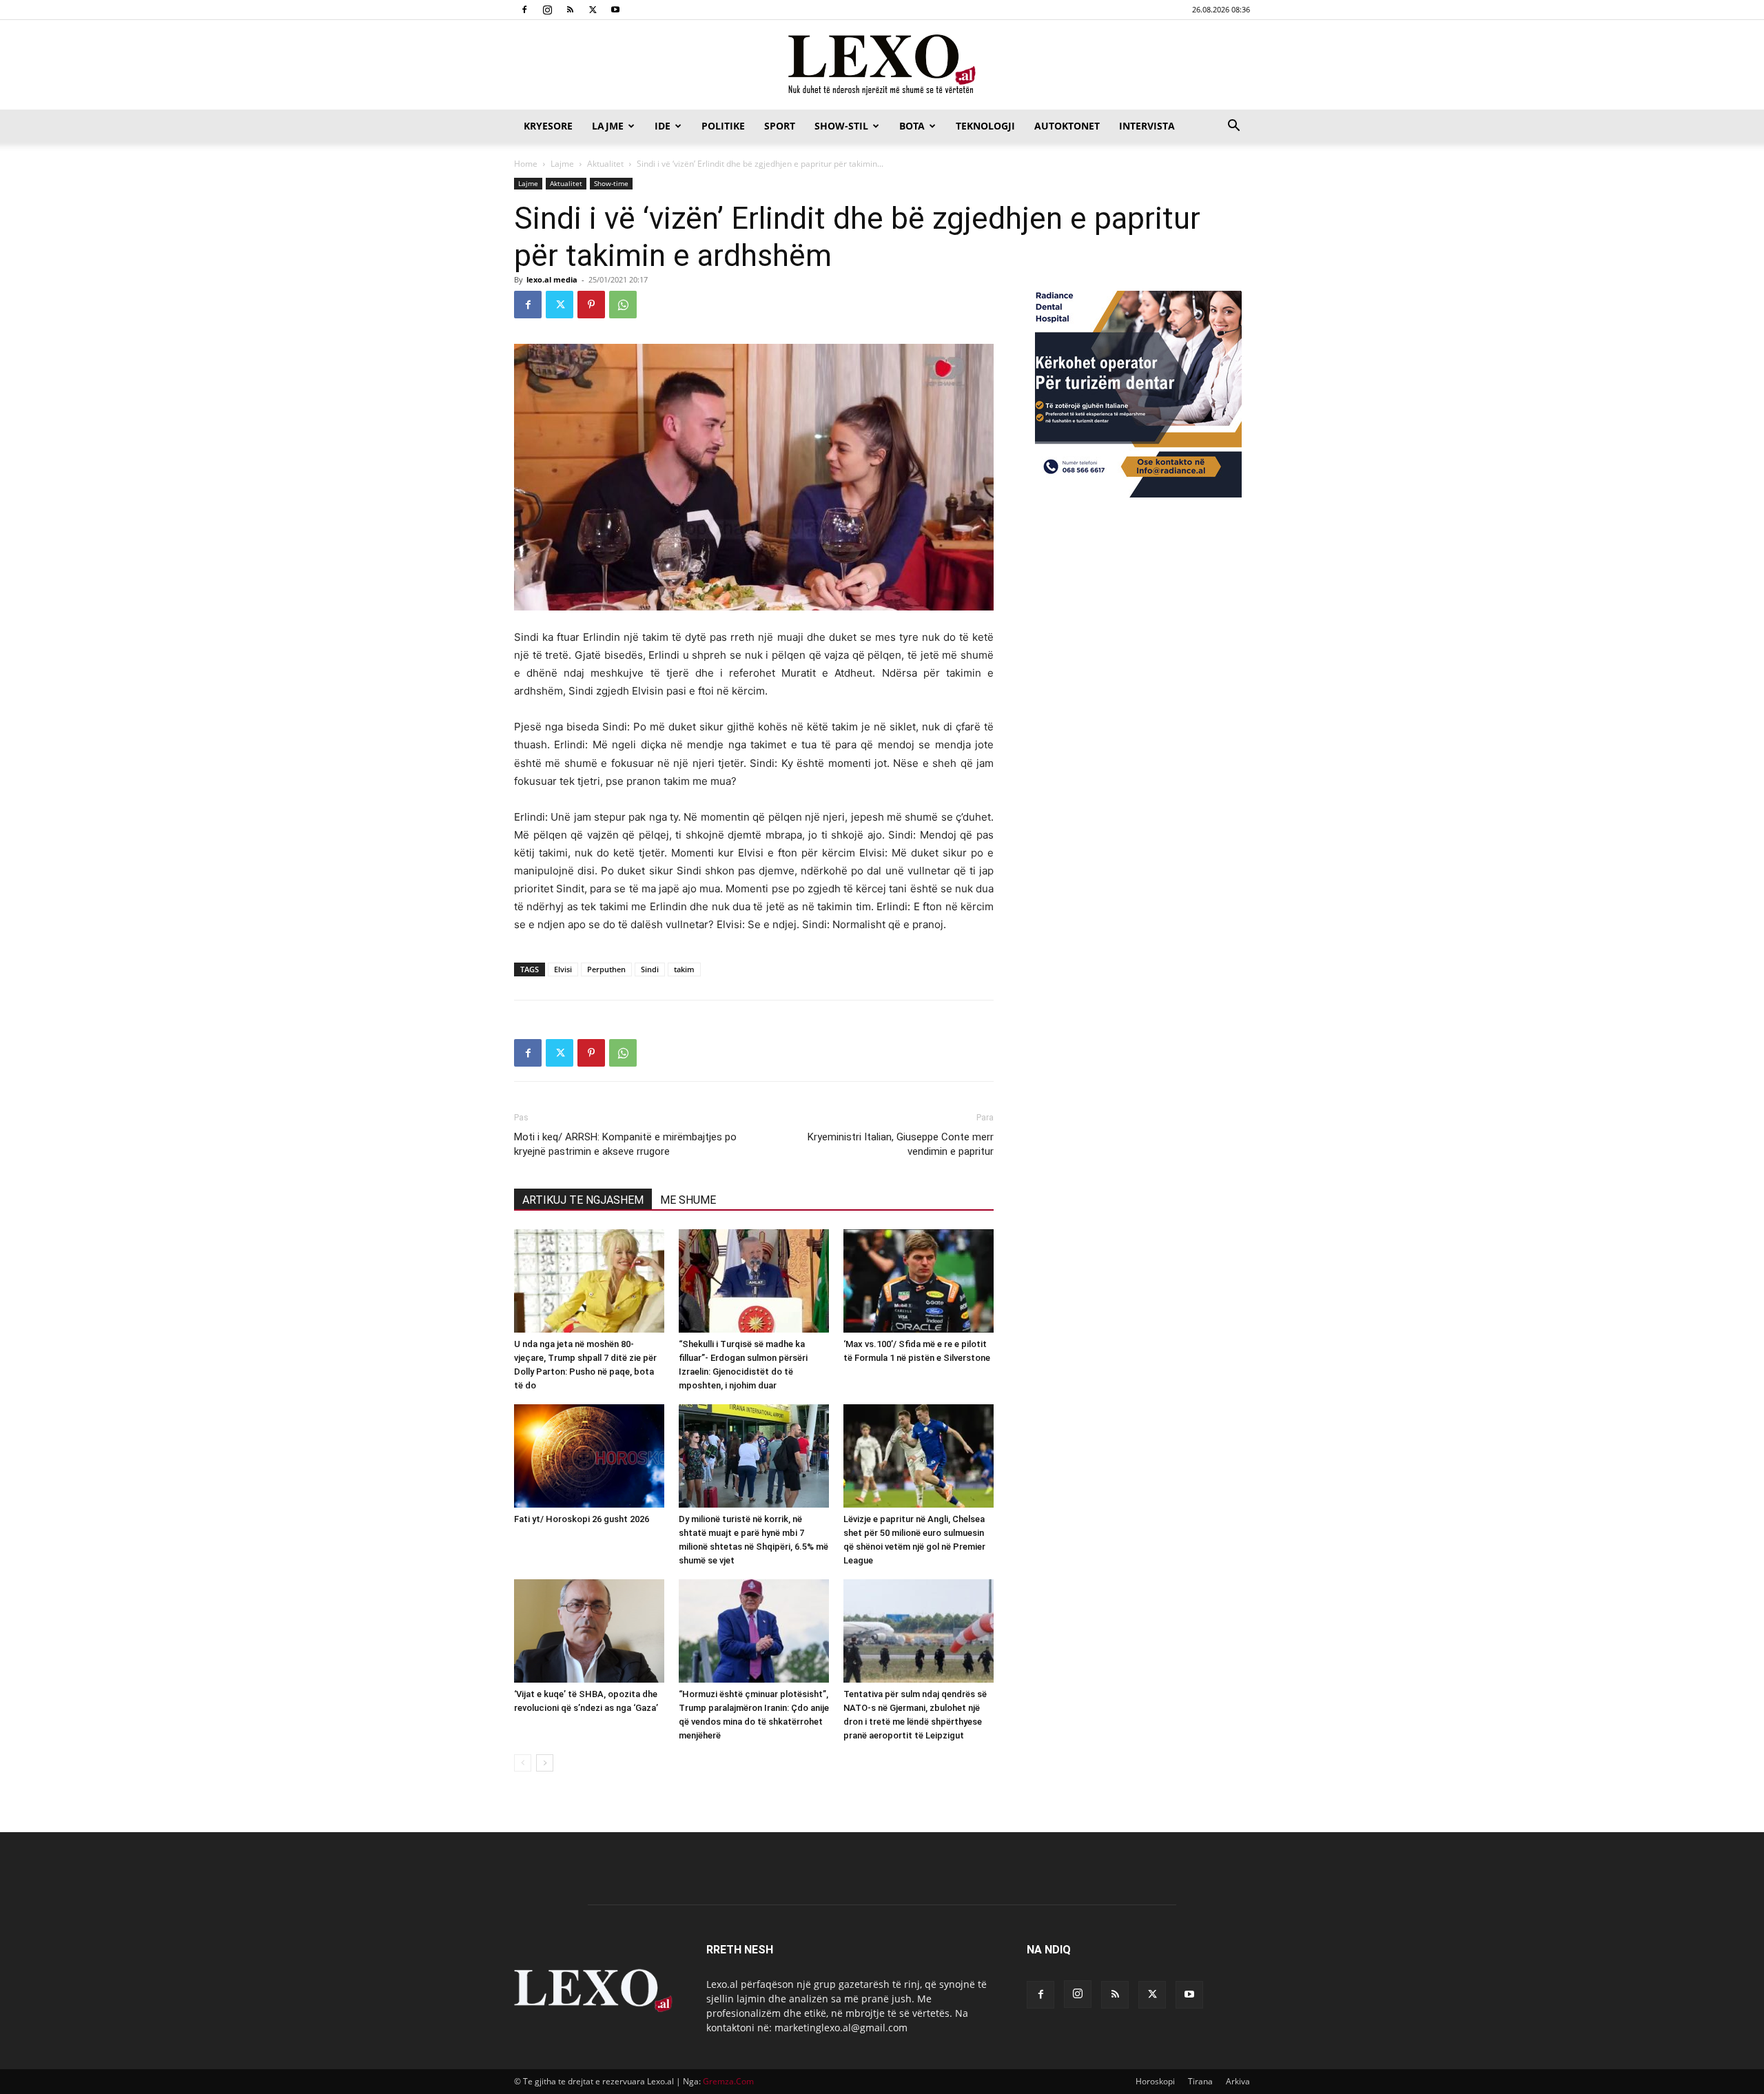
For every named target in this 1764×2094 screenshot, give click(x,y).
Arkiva (1238, 2081)
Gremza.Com (728, 2081)
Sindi (650, 969)
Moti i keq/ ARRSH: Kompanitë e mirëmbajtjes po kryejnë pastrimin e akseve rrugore (625, 1144)
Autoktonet (1067, 126)
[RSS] (570, 10)
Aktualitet (605, 164)
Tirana (1200, 2081)
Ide (663, 126)
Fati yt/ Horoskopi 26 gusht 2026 (582, 1519)
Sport (780, 126)
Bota (912, 126)
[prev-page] (523, 1763)
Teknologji (985, 126)
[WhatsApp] (623, 305)
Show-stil (841, 126)
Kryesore (548, 126)
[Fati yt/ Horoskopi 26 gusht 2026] (589, 1456)
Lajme (608, 126)
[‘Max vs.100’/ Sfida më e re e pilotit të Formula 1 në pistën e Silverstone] (919, 1281)
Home (526, 164)
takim (684, 969)
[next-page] (545, 1763)
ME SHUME (688, 1200)
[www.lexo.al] (882, 65)
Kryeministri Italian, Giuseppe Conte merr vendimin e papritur (901, 1144)
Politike (723, 126)
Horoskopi (1155, 2081)
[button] (1233, 127)
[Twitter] (593, 10)
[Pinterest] (591, 305)
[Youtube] (615, 10)
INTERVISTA (1147, 126)
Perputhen (606, 969)
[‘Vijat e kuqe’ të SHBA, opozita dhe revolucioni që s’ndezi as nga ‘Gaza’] (589, 1631)
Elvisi (563, 969)
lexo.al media (552, 279)
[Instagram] (547, 10)
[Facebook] (524, 10)
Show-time (611, 183)
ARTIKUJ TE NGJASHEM (583, 1200)
